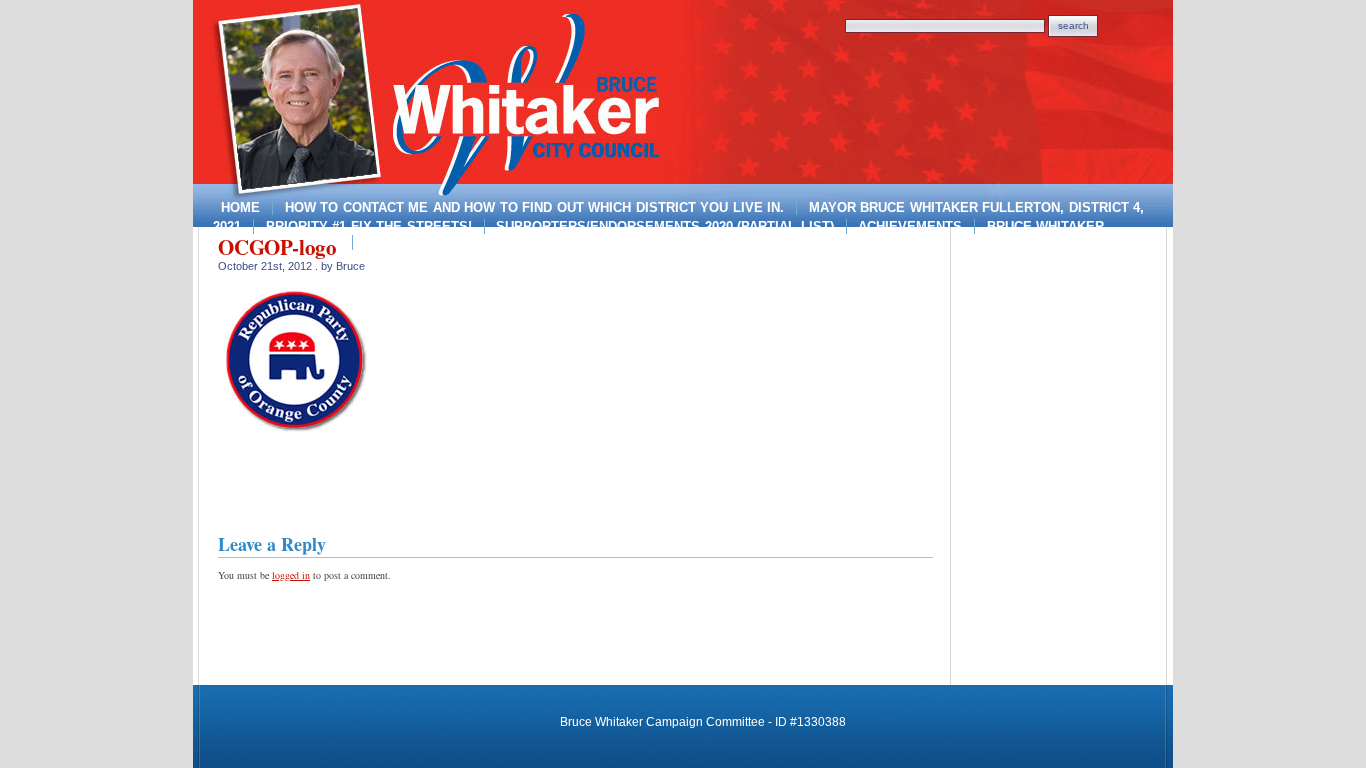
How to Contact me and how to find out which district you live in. (535, 207)
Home (240, 207)
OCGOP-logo (277, 247)
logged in (291, 575)
